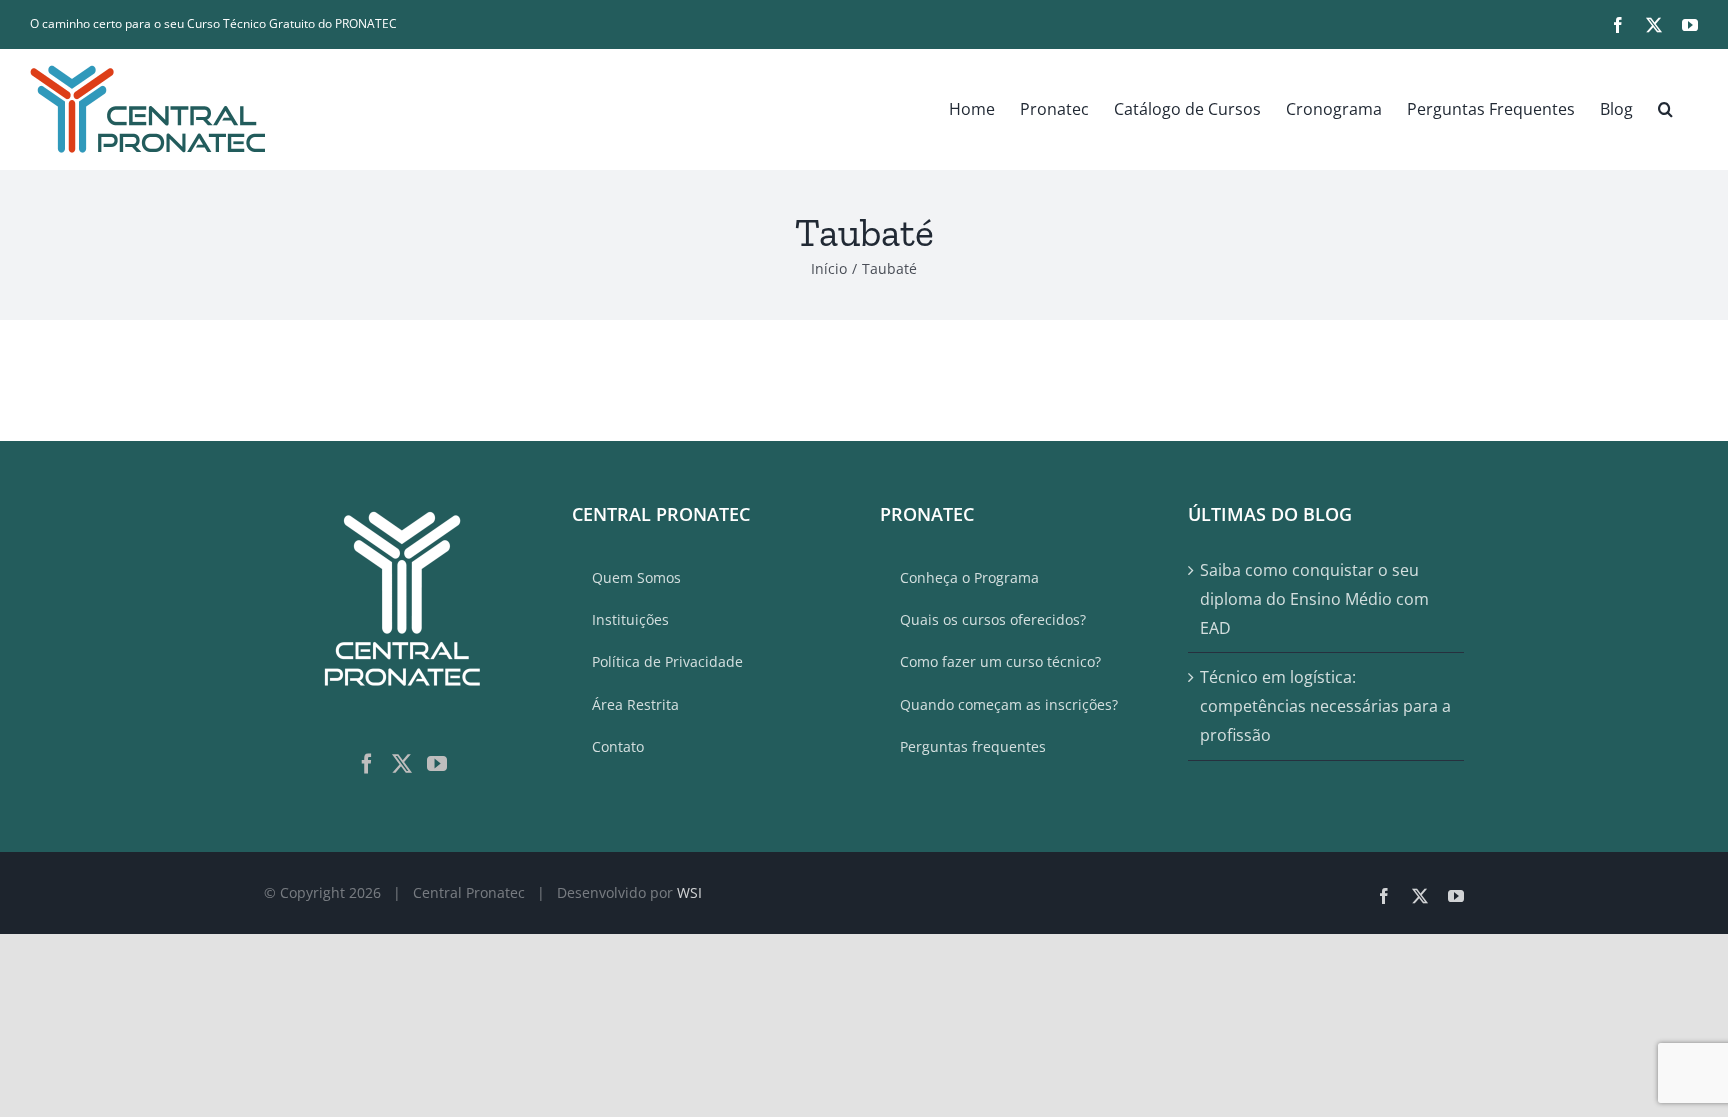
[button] (1665, 109)
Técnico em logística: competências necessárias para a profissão (1325, 706)
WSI (689, 892)
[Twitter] (402, 764)
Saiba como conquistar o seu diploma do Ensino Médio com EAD (1314, 599)
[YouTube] (437, 764)
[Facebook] (367, 764)
